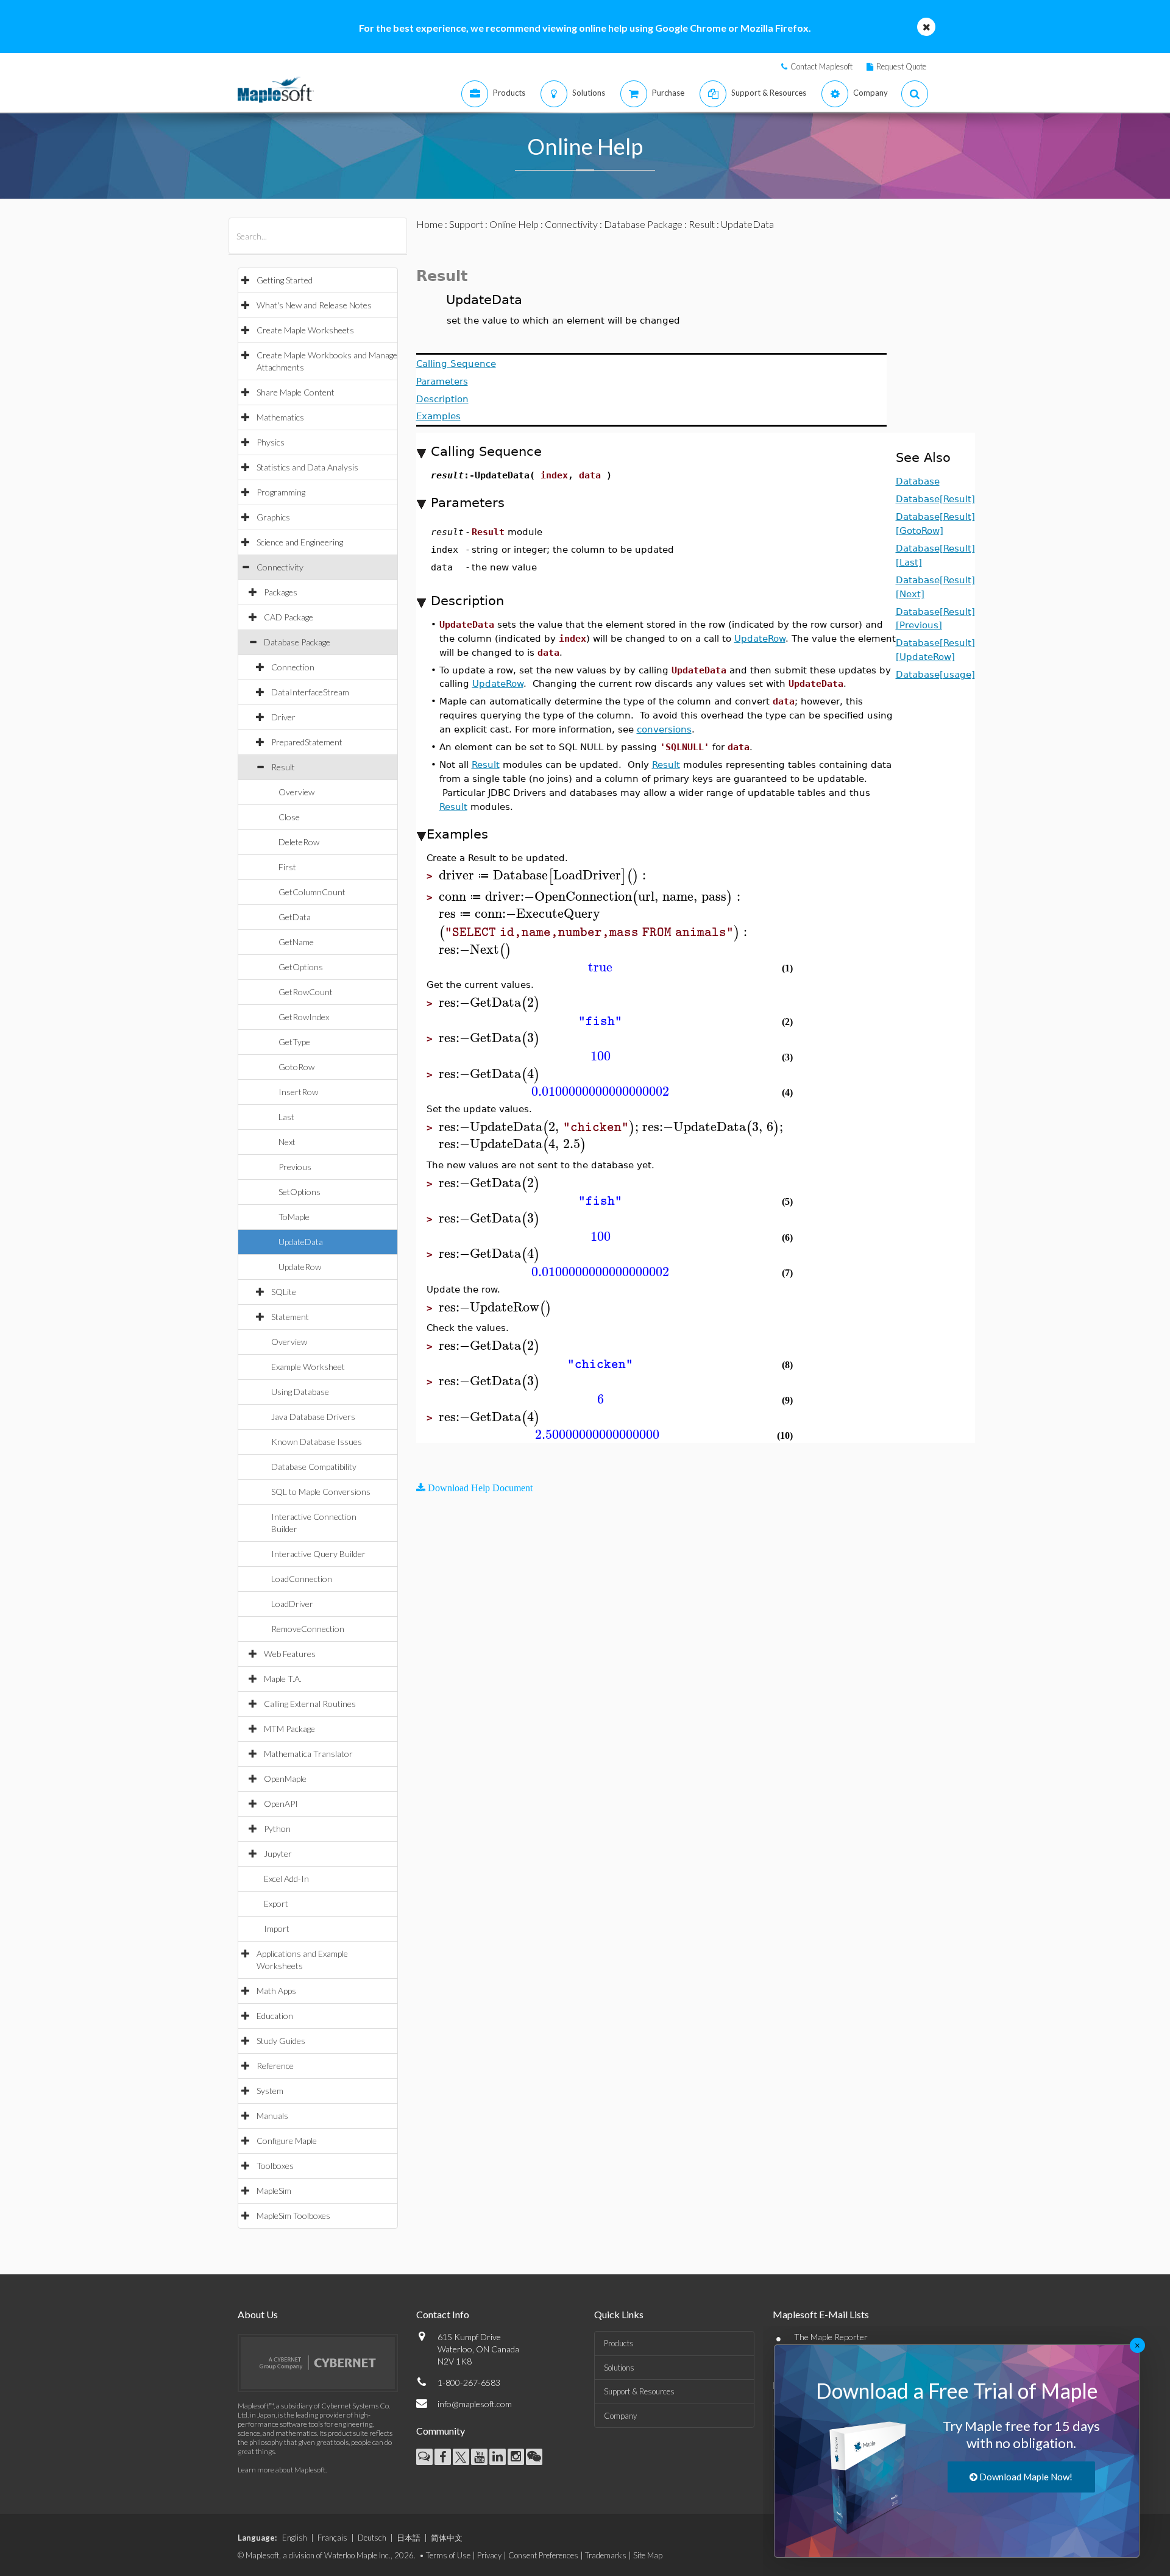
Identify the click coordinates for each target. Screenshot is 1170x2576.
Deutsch (372, 2538)
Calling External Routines (310, 1704)
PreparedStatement (307, 742)
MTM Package (289, 1729)
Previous (295, 1167)
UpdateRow (300, 1267)
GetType (294, 1042)
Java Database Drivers (313, 1417)
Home (430, 224)
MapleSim (274, 2191)
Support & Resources (639, 2391)
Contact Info (443, 2314)
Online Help (514, 224)
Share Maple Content (296, 392)
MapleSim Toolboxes (293, 2216)
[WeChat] (534, 2457)
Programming (281, 492)
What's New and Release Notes (314, 305)
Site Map (648, 2555)
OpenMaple (285, 1779)
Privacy (489, 2555)
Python (277, 1829)
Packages (281, 592)
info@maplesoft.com (475, 2404)
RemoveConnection (308, 1629)
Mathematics (280, 417)
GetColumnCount (312, 892)
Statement (290, 1317)
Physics (271, 442)
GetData (295, 917)
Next (287, 1142)
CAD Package (289, 617)
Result (283, 767)
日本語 (409, 2538)
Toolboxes (275, 2166)
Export (276, 1904)
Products (619, 2343)
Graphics (273, 517)
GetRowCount (306, 992)
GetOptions (301, 967)
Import (277, 1928)
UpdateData (301, 1242)
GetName (296, 942)
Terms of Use (448, 2555)
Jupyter (278, 1854)
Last (286, 1117)
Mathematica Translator (308, 1754)
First (287, 867)
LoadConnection (302, 1579)
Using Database (300, 1392)
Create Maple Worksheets (305, 330)
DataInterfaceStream (310, 692)
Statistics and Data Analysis (307, 467)
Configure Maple (287, 2141)
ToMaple (294, 1217)
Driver (283, 717)
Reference (275, 2066)
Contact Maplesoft (821, 66)
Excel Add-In (286, 1879)
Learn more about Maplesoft (282, 2470)
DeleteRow (299, 842)
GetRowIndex (304, 1017)
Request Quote (901, 66)
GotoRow (296, 1067)
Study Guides (281, 2041)
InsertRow (298, 1092)
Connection (293, 667)
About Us (258, 2314)
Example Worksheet (308, 1367)
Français (332, 2538)
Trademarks (606, 2555)
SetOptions (300, 1192)
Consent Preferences (543, 2555)
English (295, 2538)
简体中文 (447, 2538)
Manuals (272, 2116)
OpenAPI (281, 1804)
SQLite (284, 1292)
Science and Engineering (300, 542)
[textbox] (544, 875)
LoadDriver (292, 1604)
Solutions (619, 2368)
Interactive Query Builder (318, 1554)
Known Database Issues (317, 1442)
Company (620, 2416)
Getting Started (285, 280)
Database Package (297, 642)
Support (466, 224)
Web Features (290, 1654)
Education (275, 2016)
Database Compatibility (314, 1467)
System (270, 2091)
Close (289, 817)
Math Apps (276, 1991)
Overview (296, 792)
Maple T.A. (283, 1679)
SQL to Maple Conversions (321, 1492)
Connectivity (280, 567)
